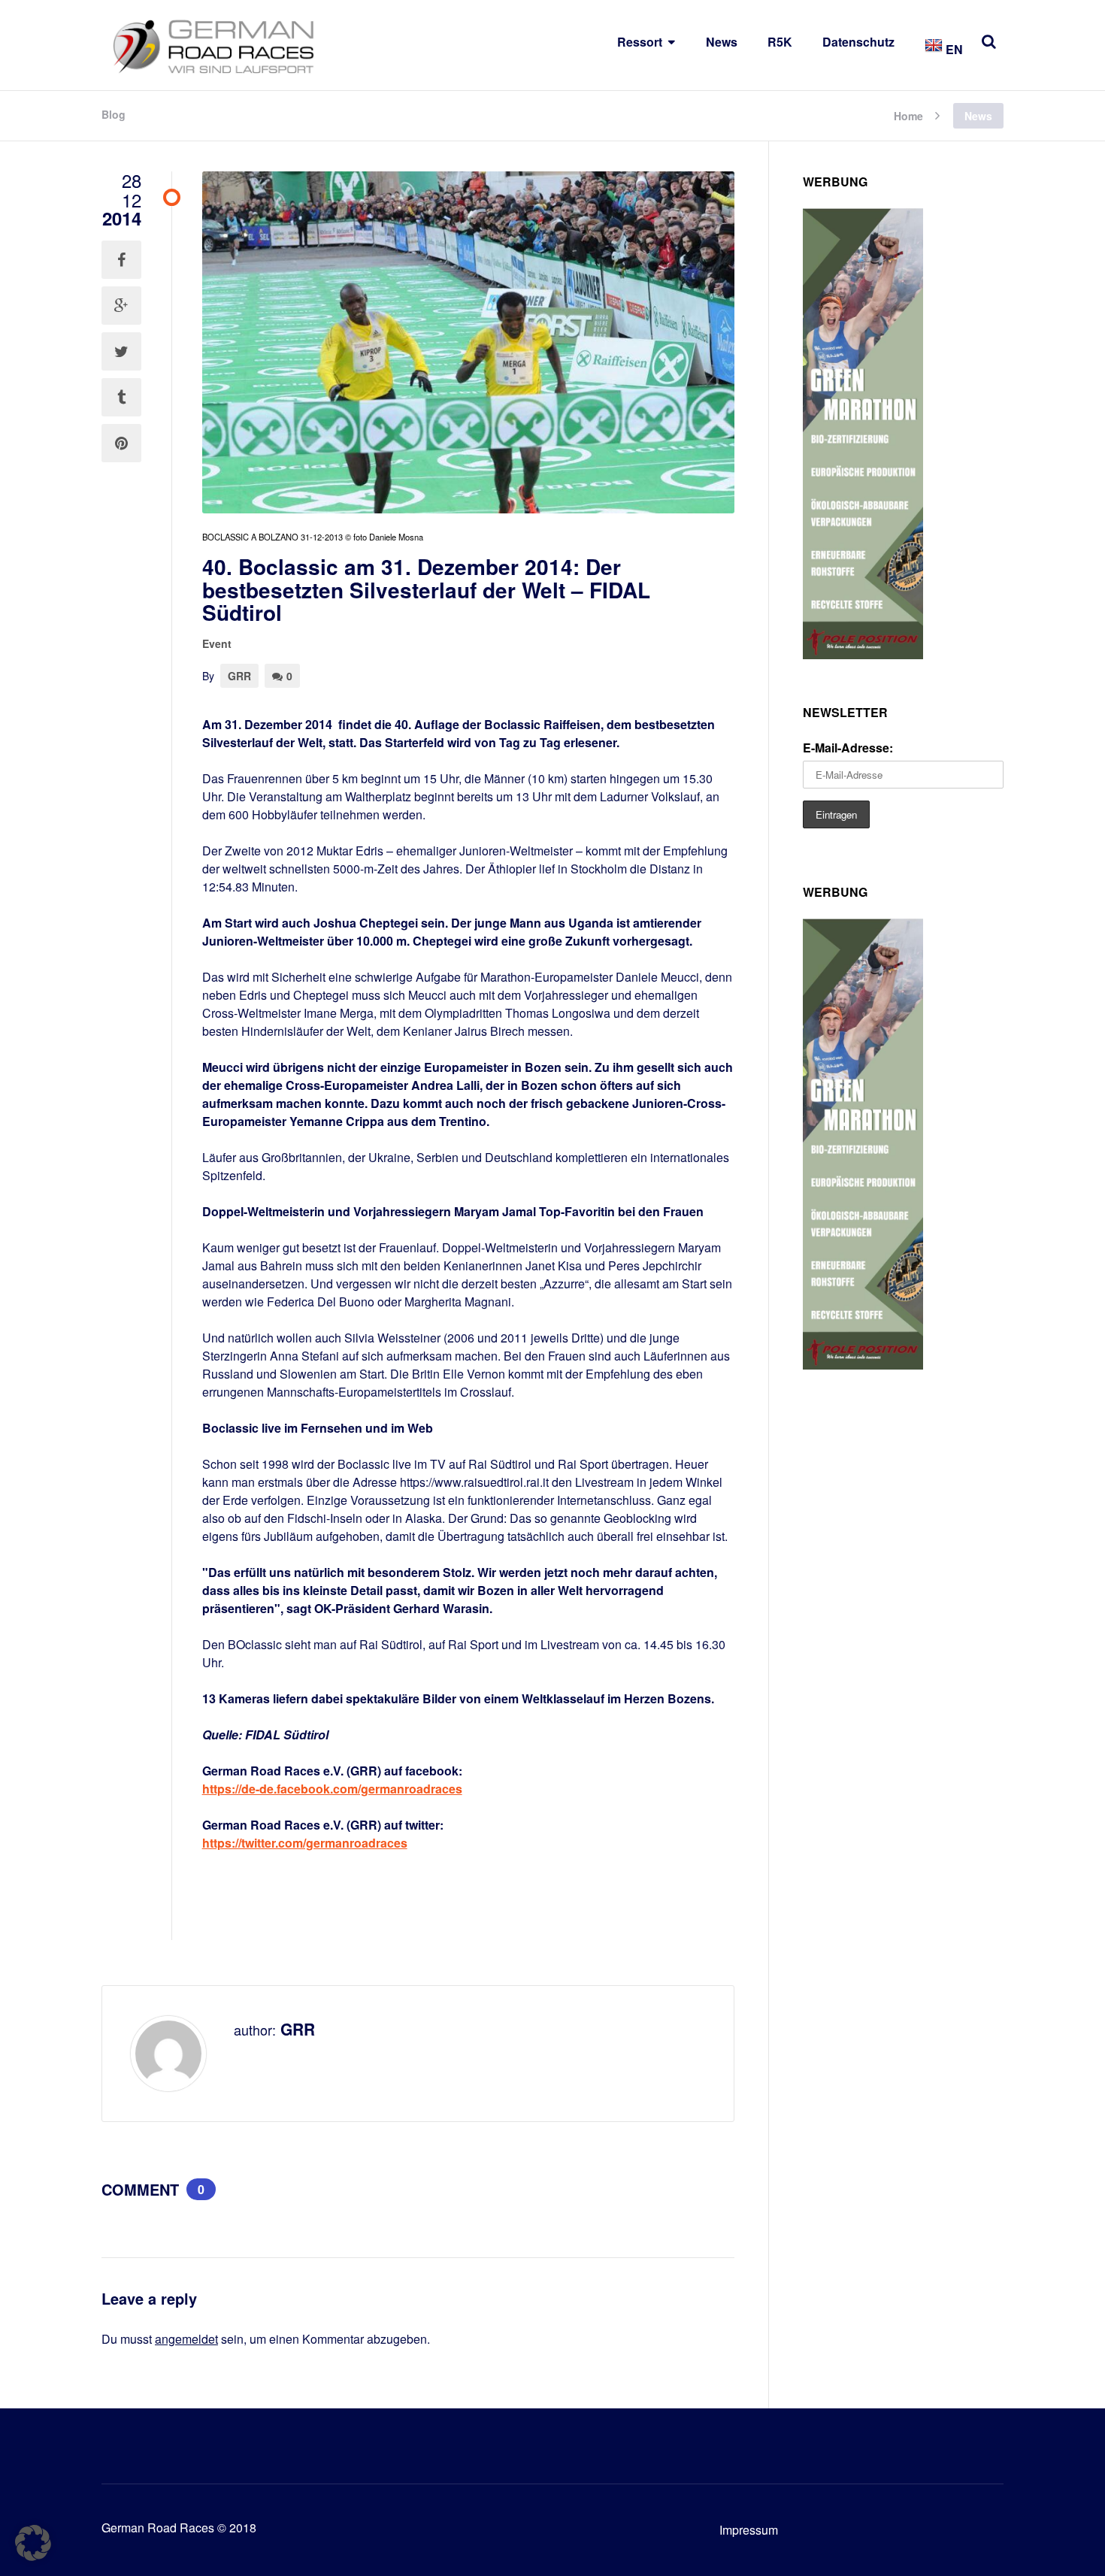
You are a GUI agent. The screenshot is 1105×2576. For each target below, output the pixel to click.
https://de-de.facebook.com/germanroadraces (332, 1789)
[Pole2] (863, 654)
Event (217, 643)
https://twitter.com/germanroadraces (305, 1843)
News (722, 42)
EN (953, 49)
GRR (239, 676)
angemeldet (186, 2339)
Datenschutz (858, 42)
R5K (780, 42)
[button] (33, 2543)
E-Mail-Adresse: (848, 748)
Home (908, 115)
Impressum (749, 2530)
